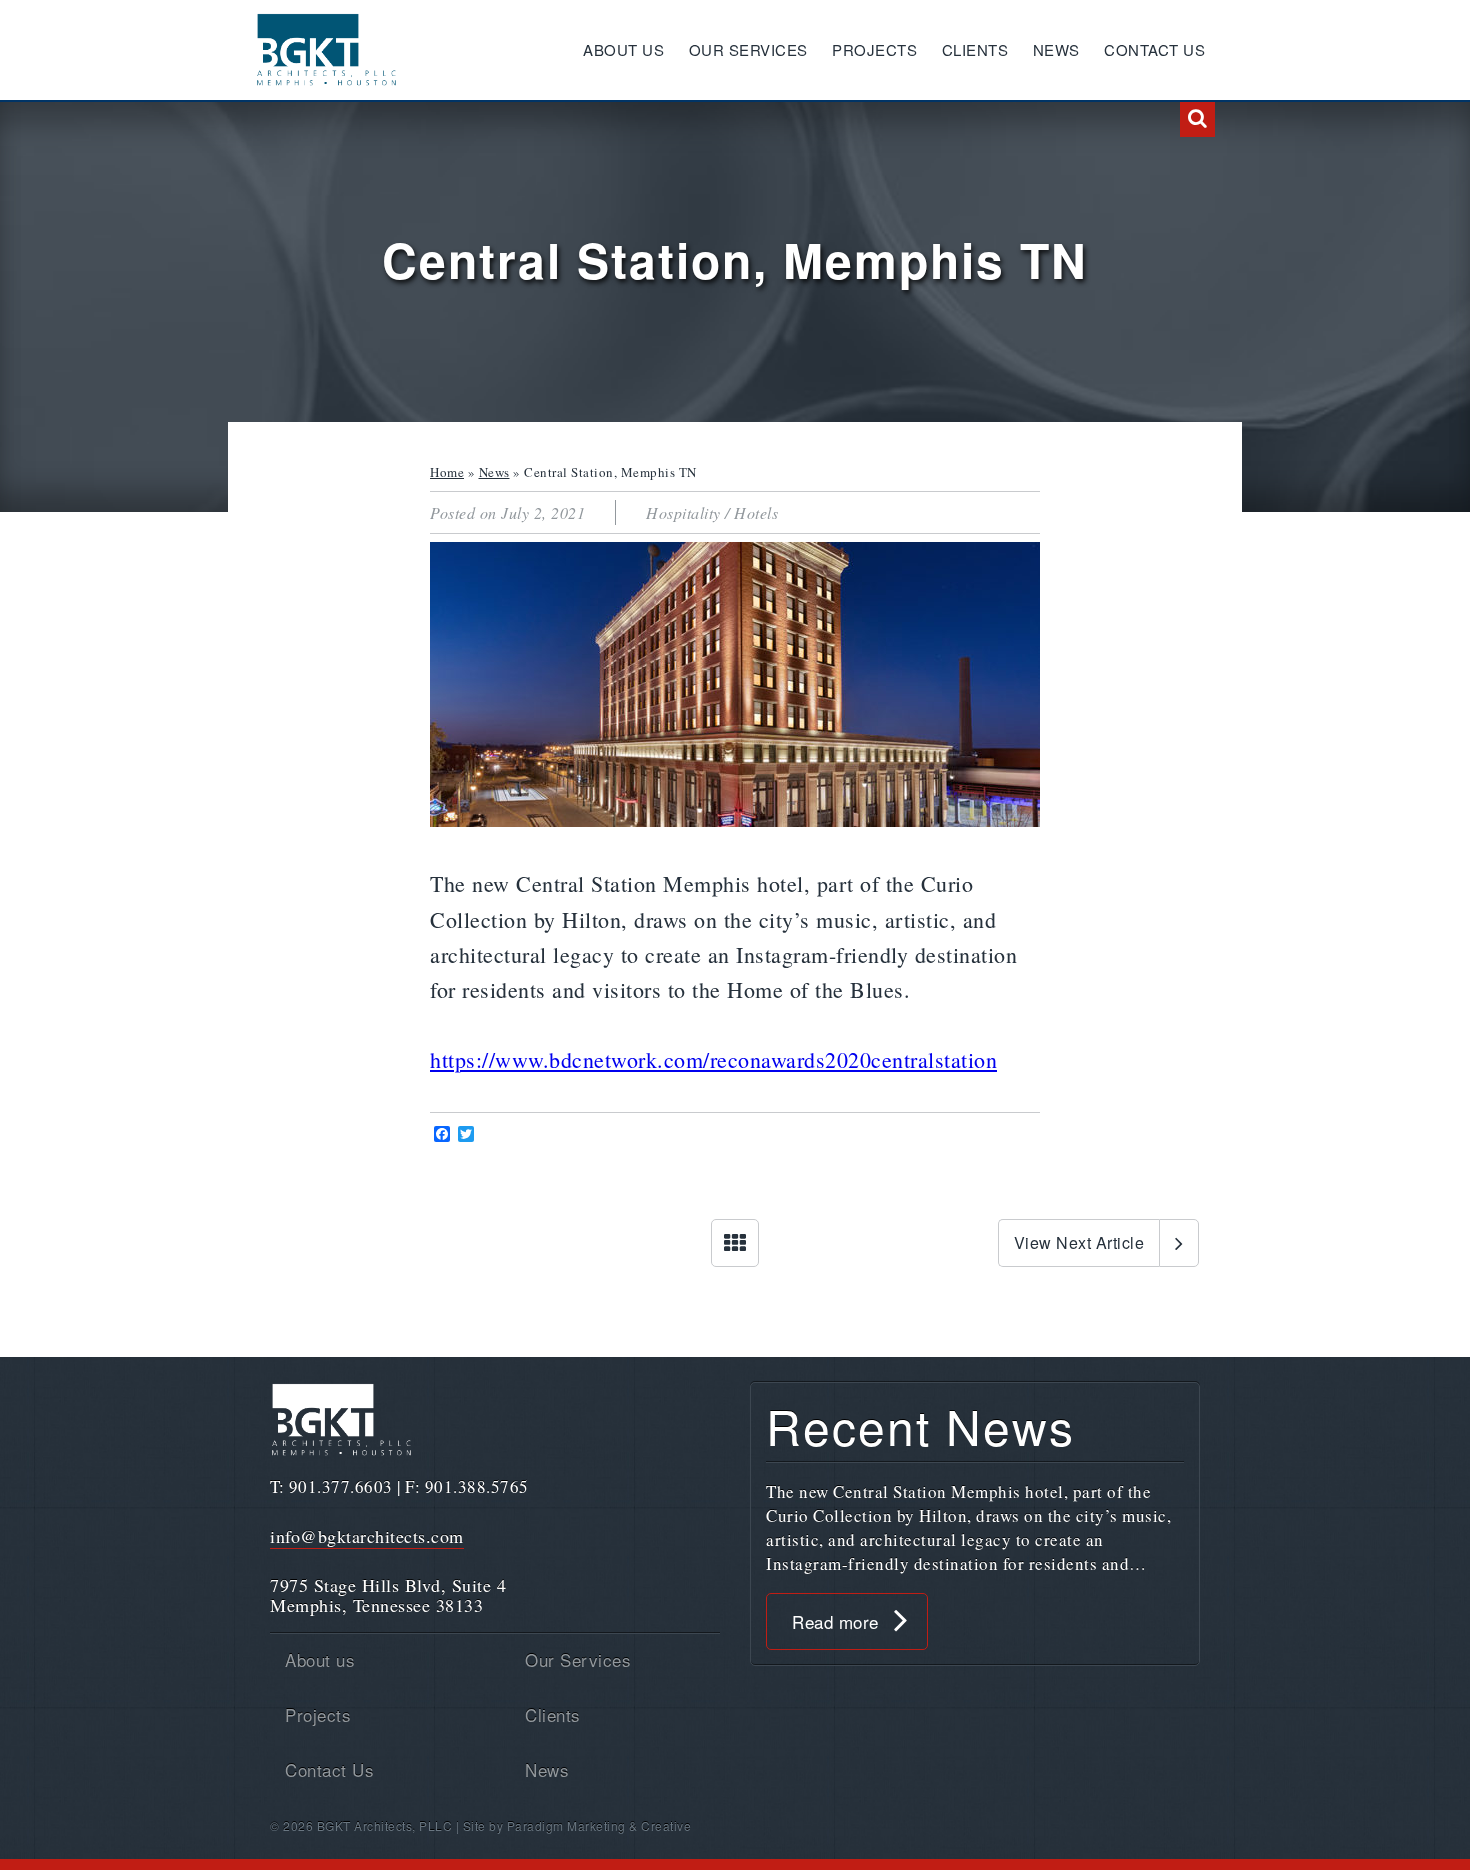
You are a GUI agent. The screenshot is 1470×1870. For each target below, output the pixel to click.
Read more (835, 1621)
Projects (874, 49)
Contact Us (1154, 49)
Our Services (748, 49)
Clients (975, 49)
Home (447, 472)
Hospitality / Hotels (712, 512)
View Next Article (1079, 1242)
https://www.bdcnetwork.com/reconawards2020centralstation (713, 1059)
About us (623, 49)
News (1056, 49)
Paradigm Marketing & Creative (599, 1825)
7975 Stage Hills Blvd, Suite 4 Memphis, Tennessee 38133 (388, 1595)
